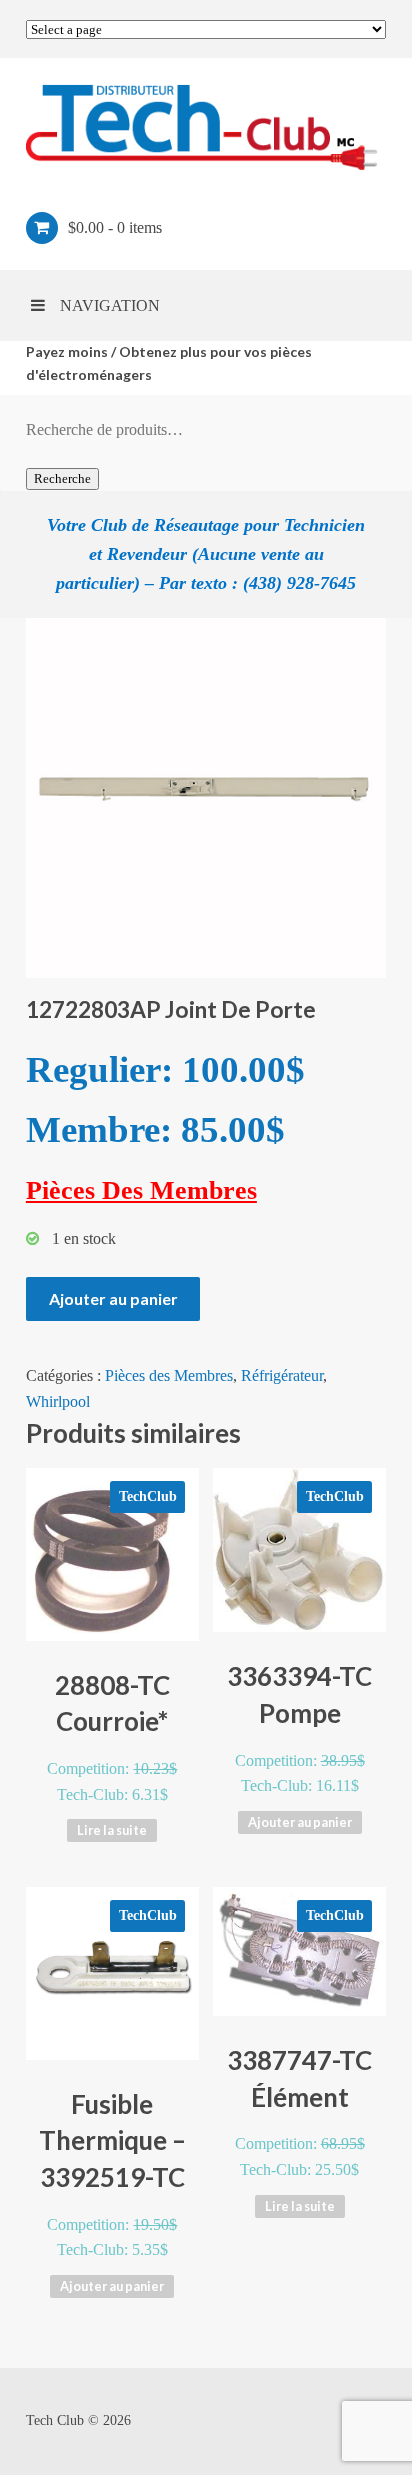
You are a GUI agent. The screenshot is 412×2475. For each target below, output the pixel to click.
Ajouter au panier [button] (300, 1822)
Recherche (62, 478)
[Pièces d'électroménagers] (206, 127)
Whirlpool (58, 1401)
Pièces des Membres (169, 1375)
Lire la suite (112, 1830)
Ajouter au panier (113, 1298)
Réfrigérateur (282, 1375)
